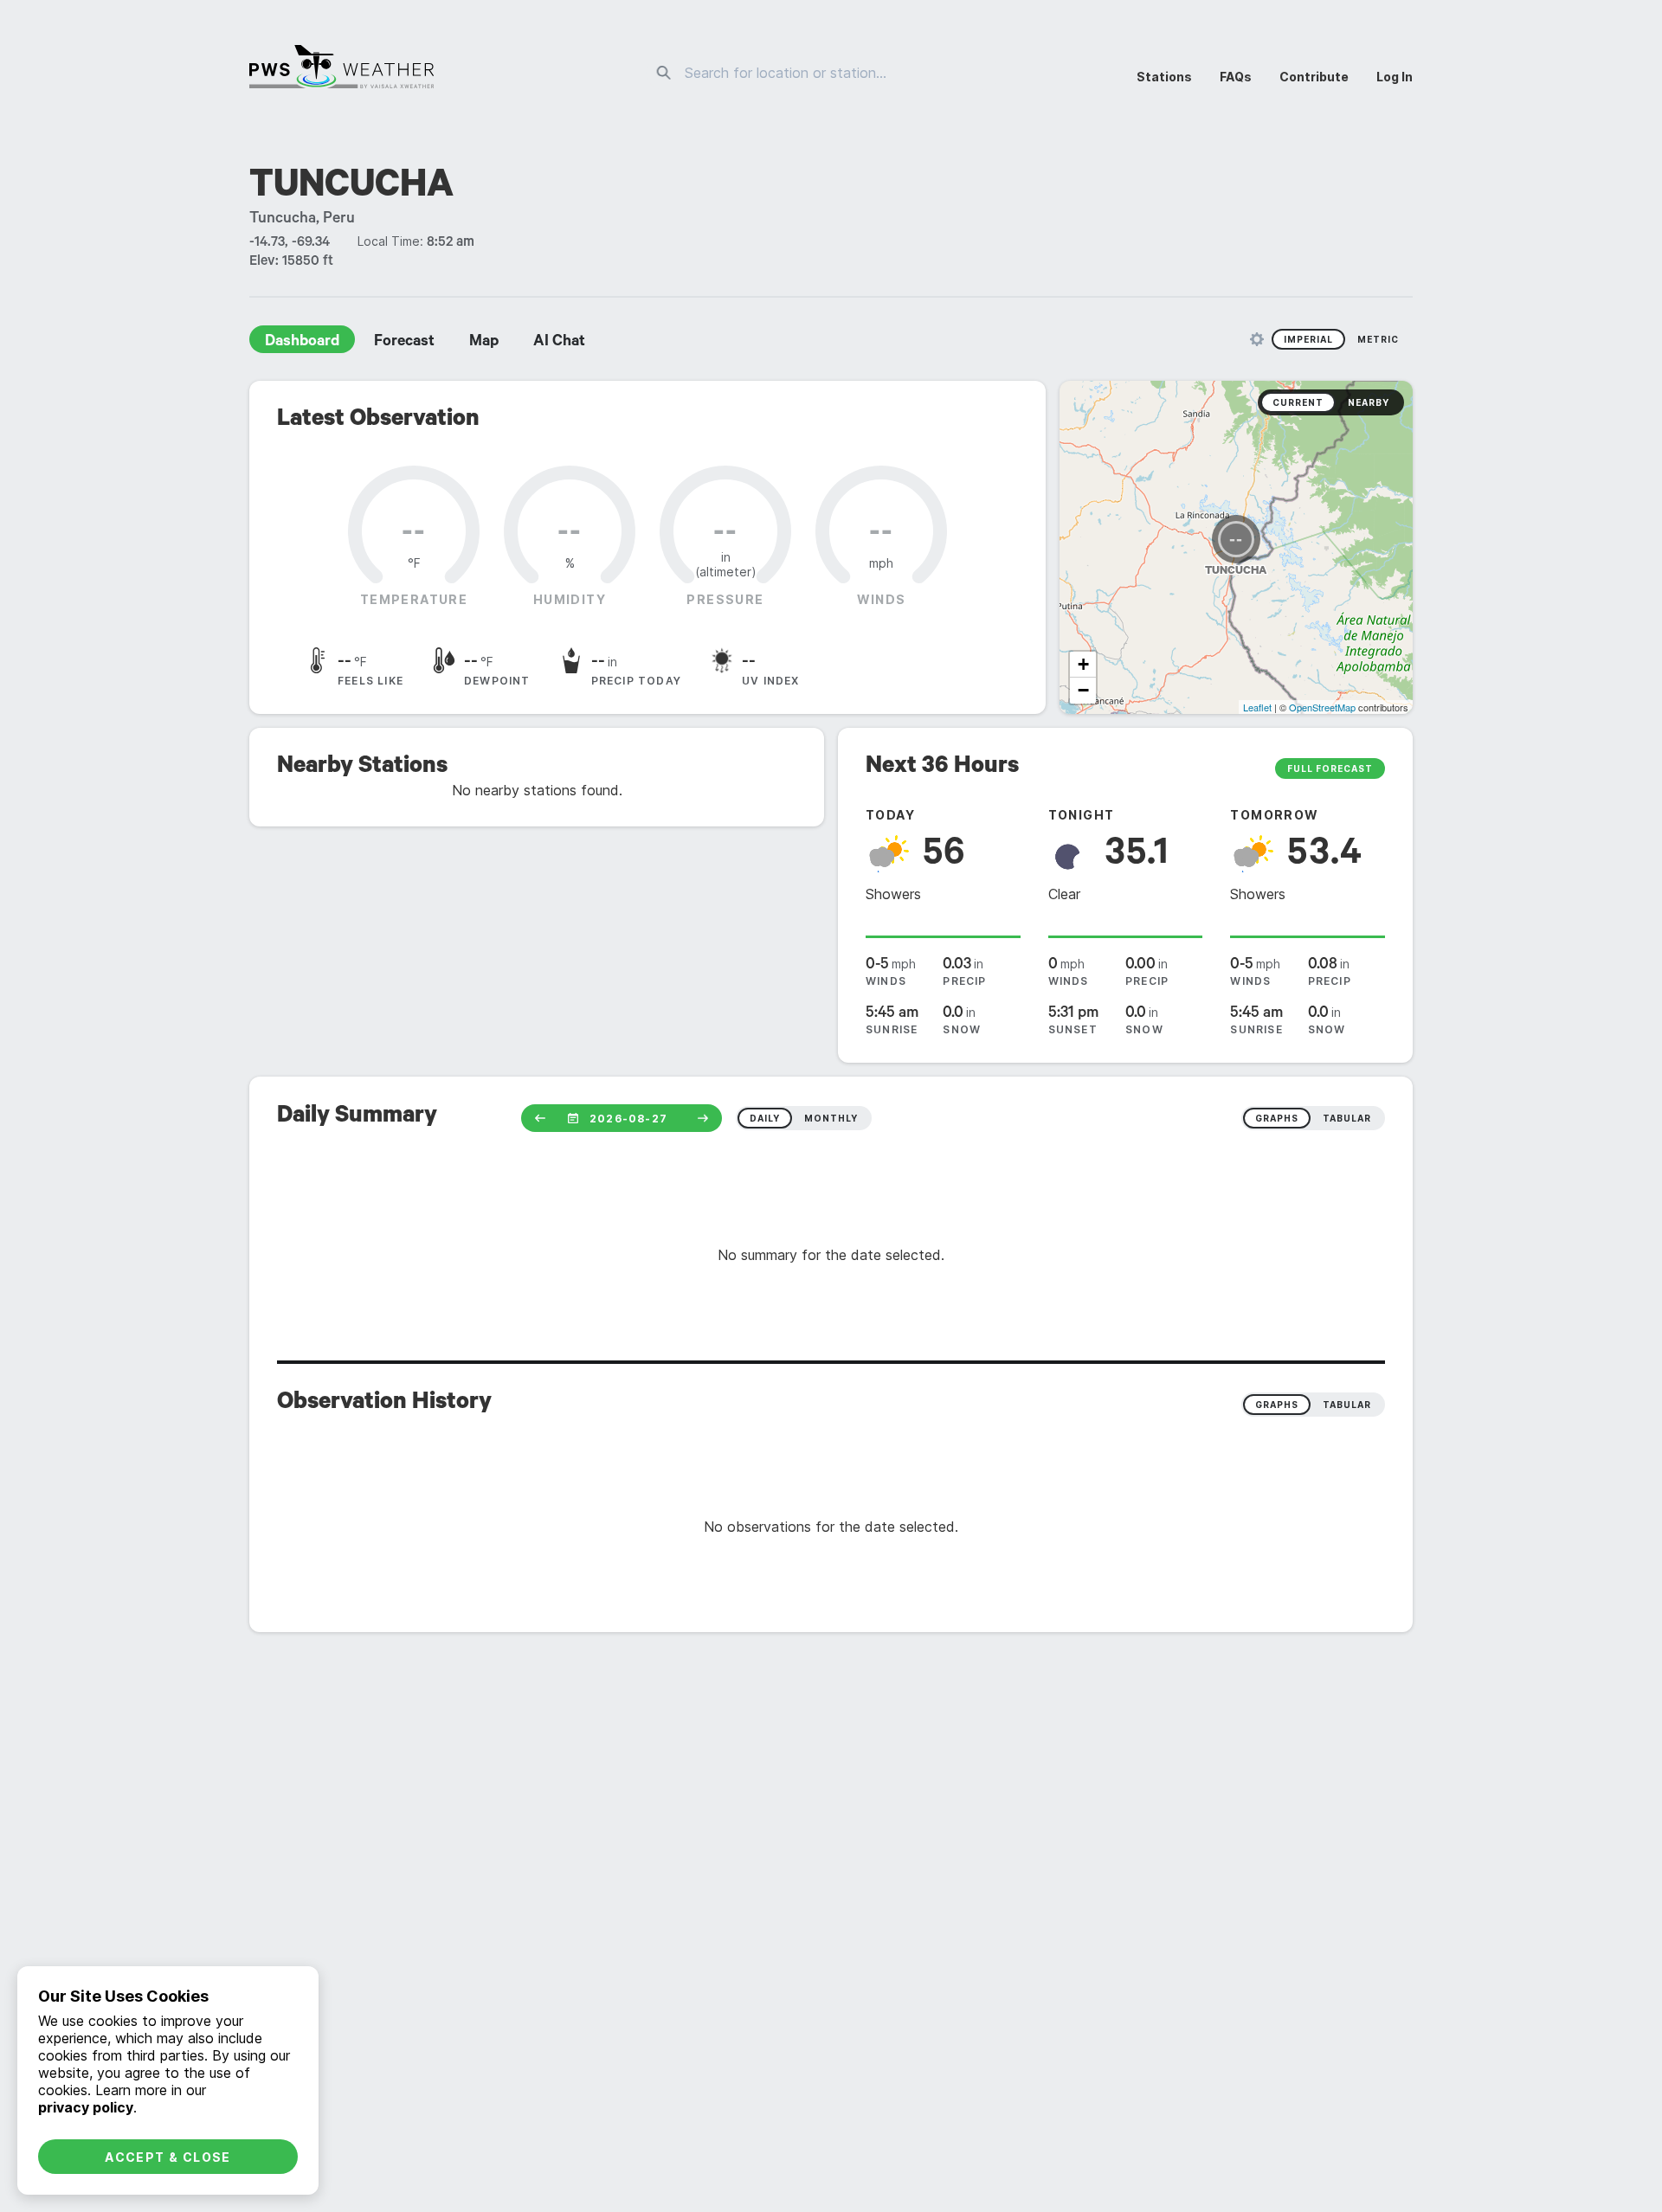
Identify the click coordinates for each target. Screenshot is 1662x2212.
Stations (1164, 77)
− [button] (1083, 690)
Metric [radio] (1378, 339)
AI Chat (559, 343)
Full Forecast (1330, 768)
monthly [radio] (831, 1118)
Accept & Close (168, 2157)
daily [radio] (765, 1118)
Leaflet (1257, 707)
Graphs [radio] (1277, 1405)
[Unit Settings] (1257, 339)
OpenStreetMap (1322, 707)
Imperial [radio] (1308, 339)
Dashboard (302, 343)
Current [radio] (1298, 402)
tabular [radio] (1347, 1118)
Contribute (1314, 77)
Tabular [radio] (1347, 1405)
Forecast (404, 343)
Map (484, 343)
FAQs (1236, 77)
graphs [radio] (1277, 1118)
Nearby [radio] (1369, 402)
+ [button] (1083, 664)
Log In (1395, 77)
